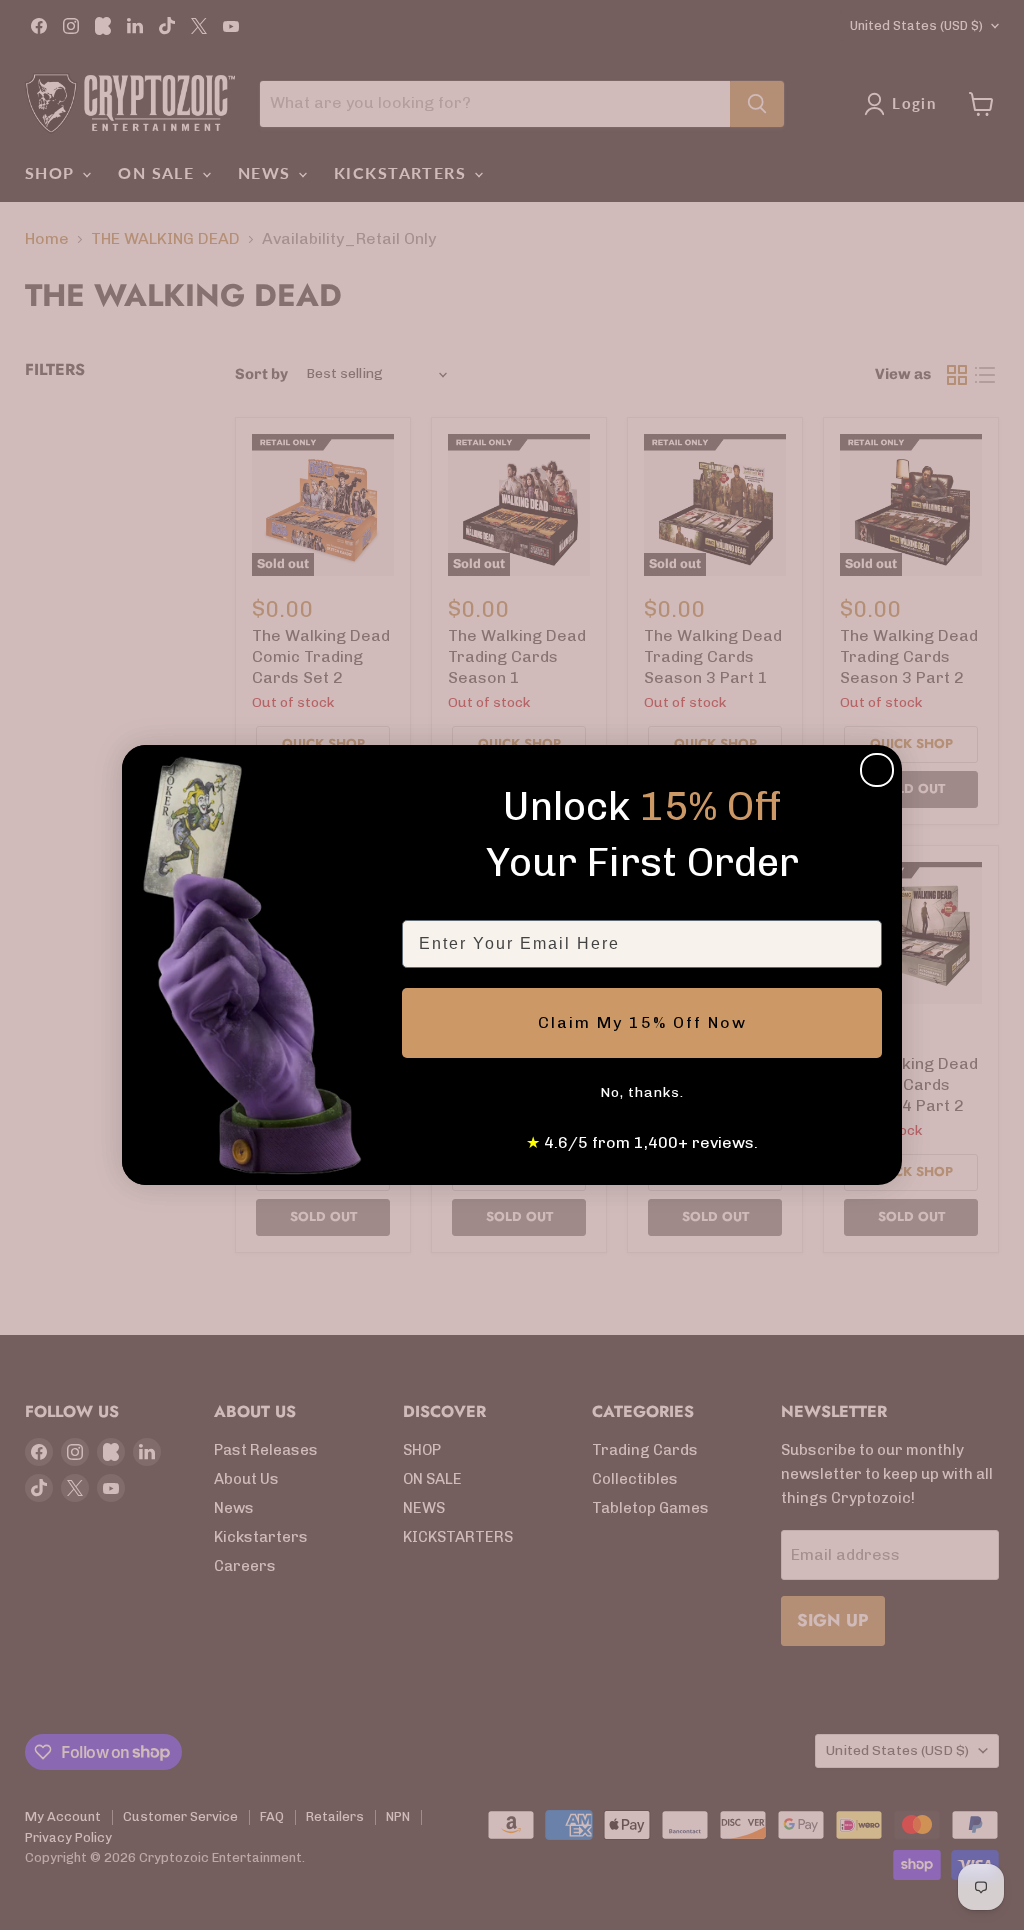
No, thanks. (642, 1092)
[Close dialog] (877, 770)
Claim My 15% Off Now (642, 1022)
